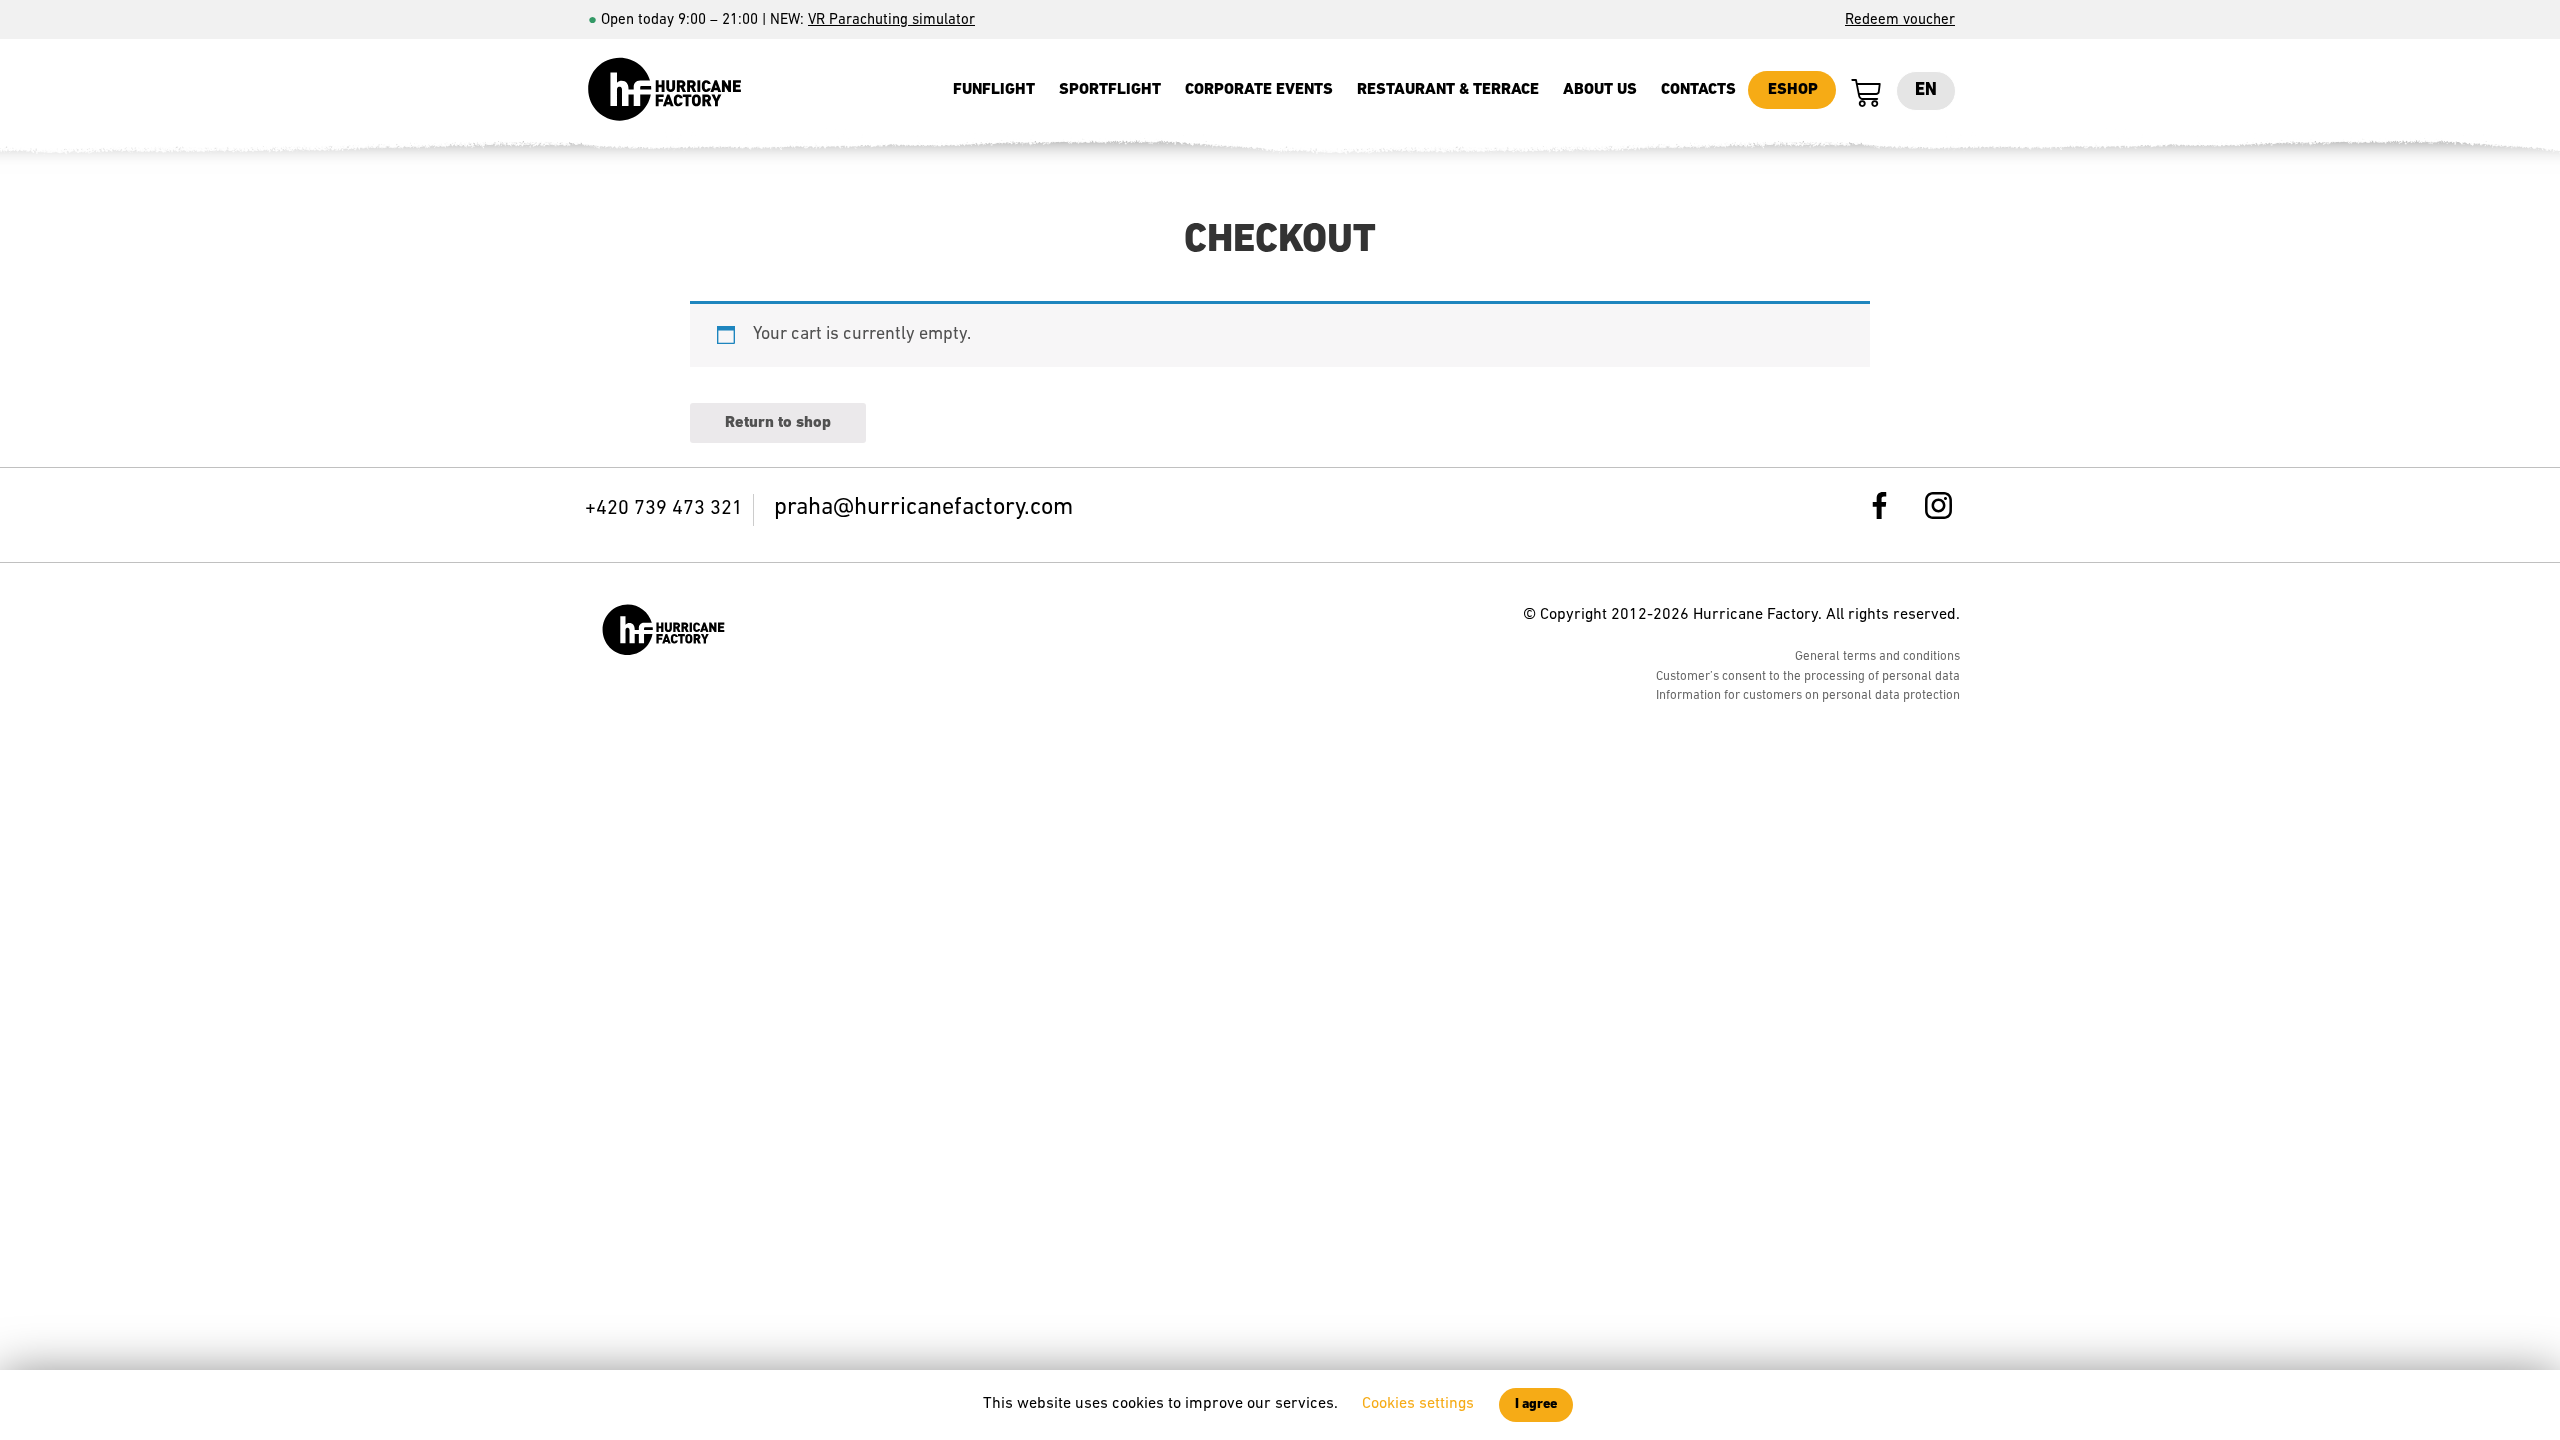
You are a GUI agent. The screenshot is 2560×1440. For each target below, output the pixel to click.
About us (1600, 90)
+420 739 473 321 (664, 509)
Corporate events (1259, 90)
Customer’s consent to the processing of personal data (1808, 676)
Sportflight (1110, 90)
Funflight (994, 90)
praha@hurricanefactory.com (923, 508)
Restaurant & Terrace (1448, 90)
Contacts (1698, 90)
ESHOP (1793, 90)
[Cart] (1866, 94)
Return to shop (778, 423)
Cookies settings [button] (1418, 1404)
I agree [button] (1536, 1404)
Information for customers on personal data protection (1808, 695)
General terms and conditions (1877, 656)
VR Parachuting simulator (891, 20)
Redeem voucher (1900, 20)
